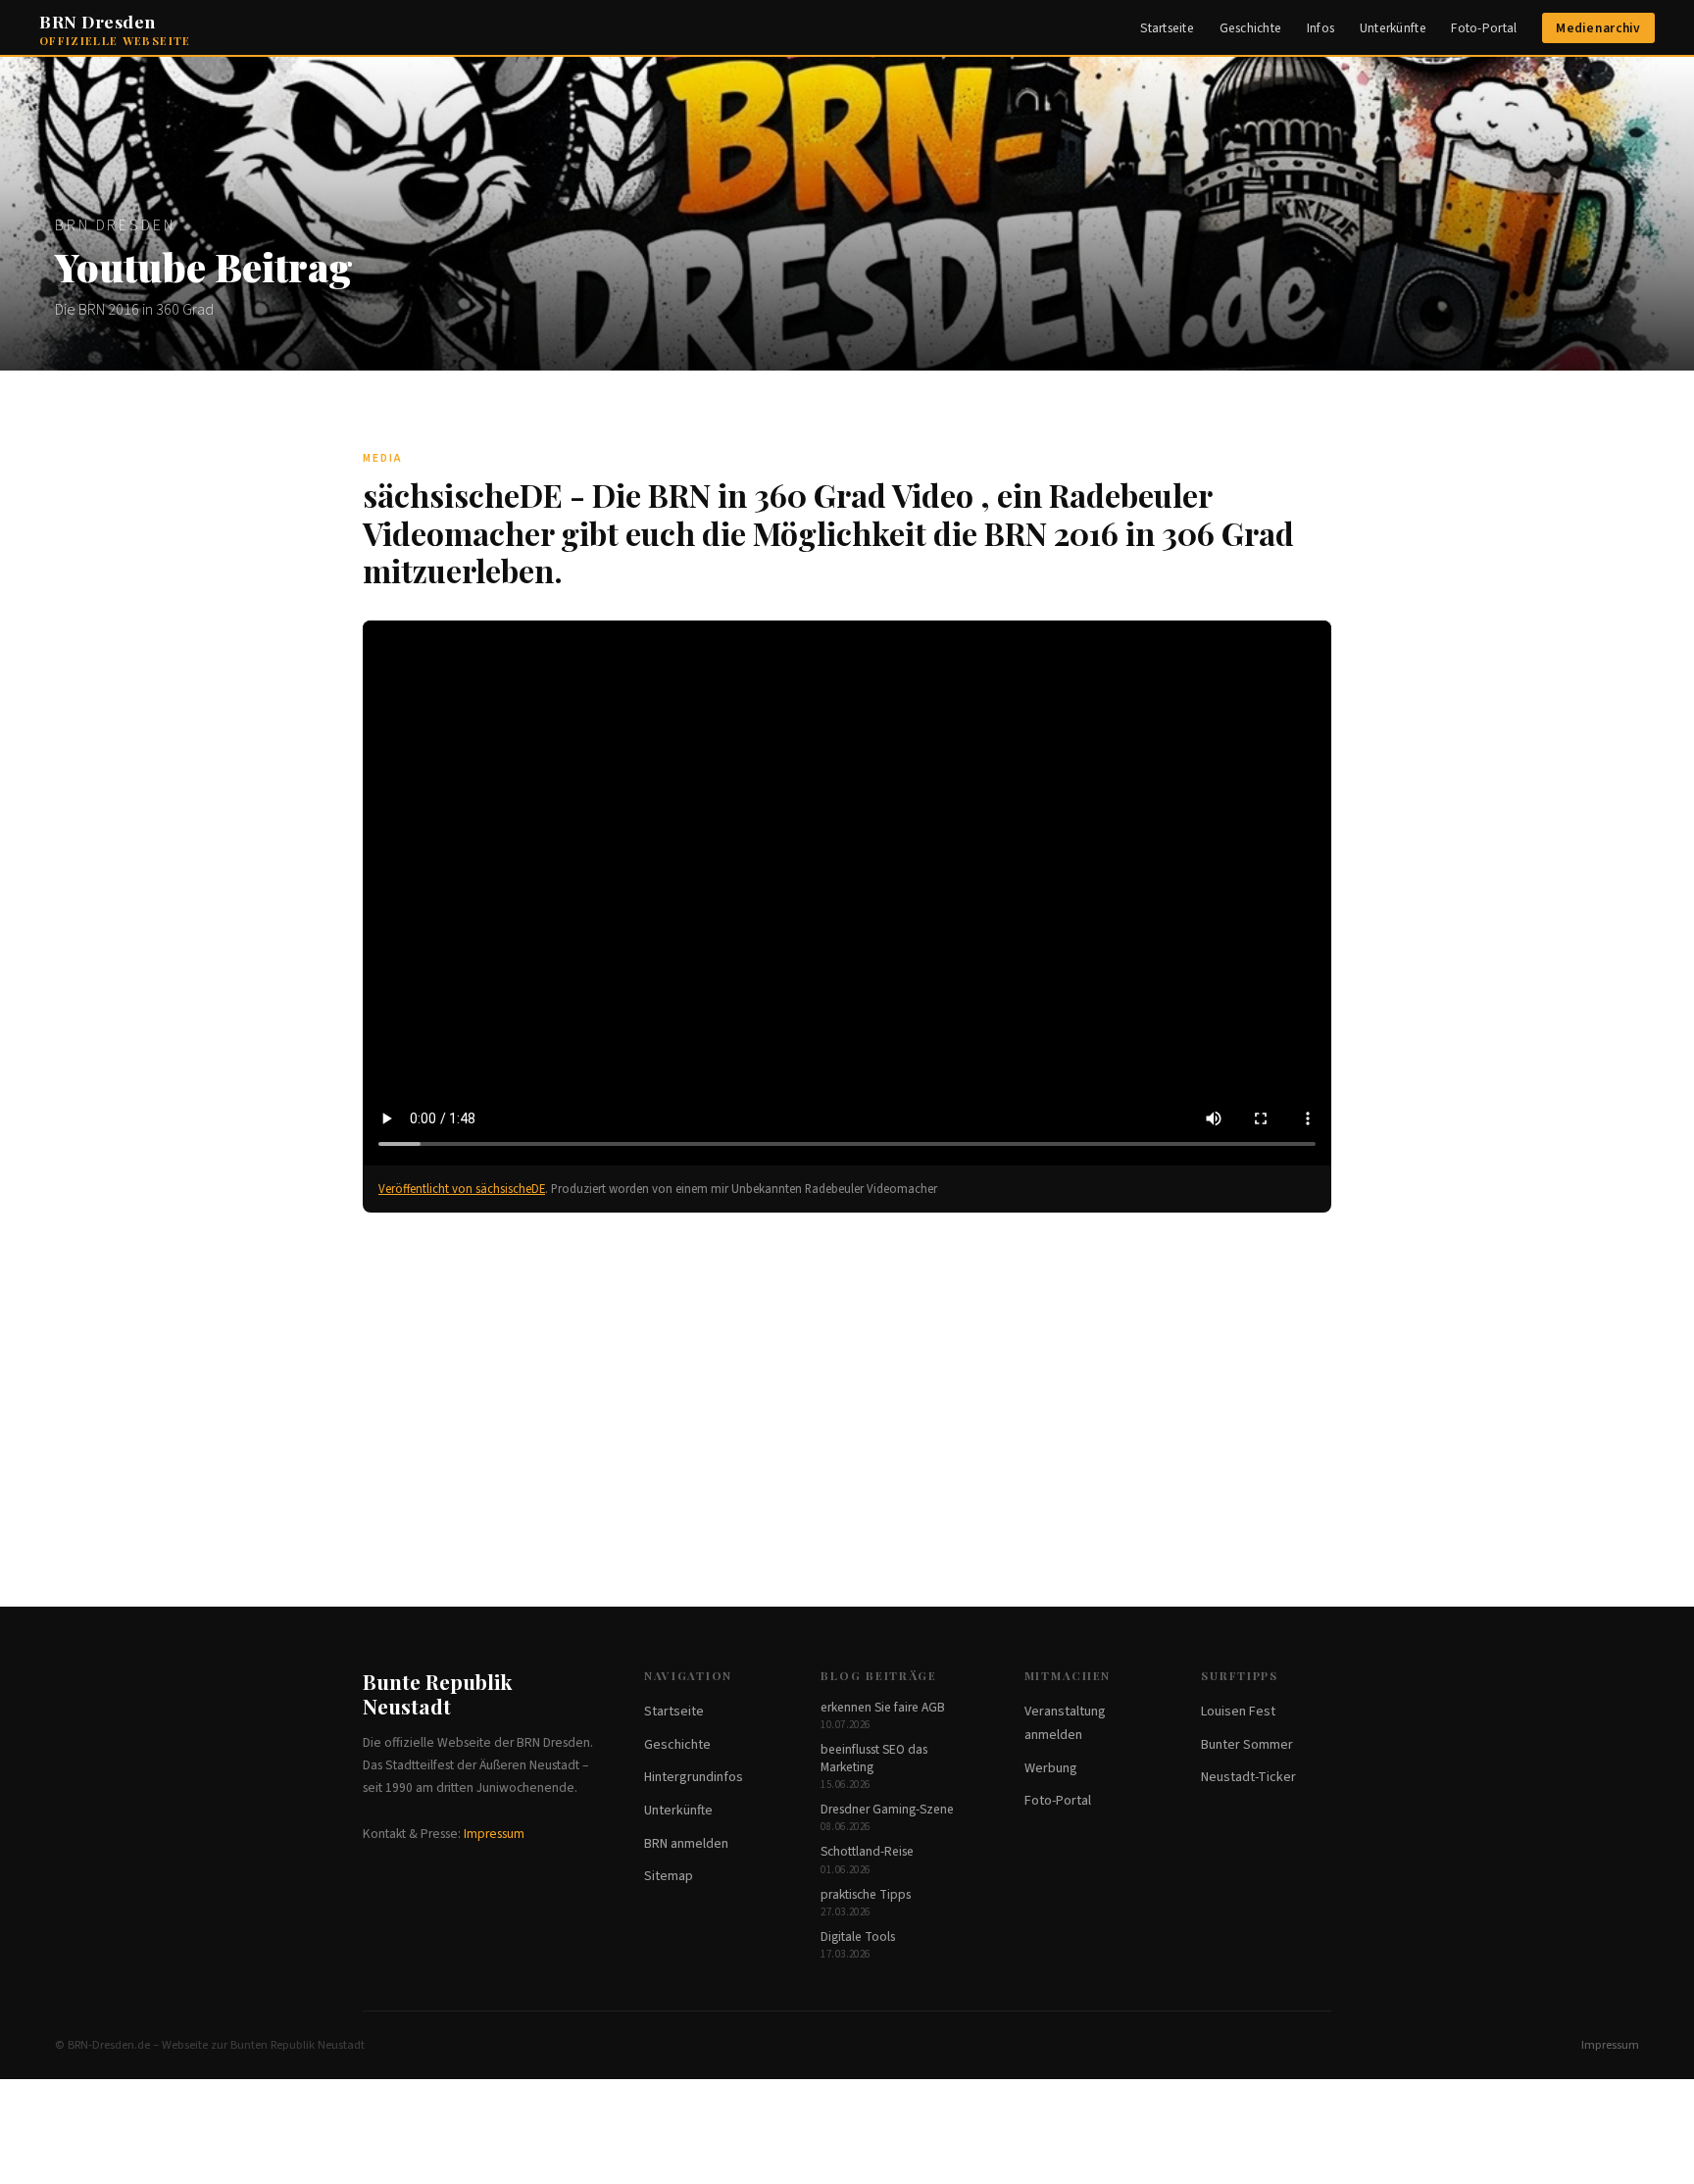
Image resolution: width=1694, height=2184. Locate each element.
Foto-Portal (1484, 28)
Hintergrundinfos (694, 1777)
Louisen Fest (1238, 1712)
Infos (1320, 28)
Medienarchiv (1598, 28)
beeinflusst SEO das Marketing (874, 1758)
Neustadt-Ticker (1248, 1777)
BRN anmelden (686, 1844)
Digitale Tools (858, 1936)
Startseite (1167, 28)
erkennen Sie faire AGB (883, 1707)
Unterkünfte (1393, 28)
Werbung (1051, 1768)
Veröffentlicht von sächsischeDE (462, 1189)
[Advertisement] (847, 1381)
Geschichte (1251, 28)
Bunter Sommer (1247, 1745)
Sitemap (669, 1876)
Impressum (494, 1834)
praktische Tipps (866, 1894)
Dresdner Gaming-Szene (887, 1809)
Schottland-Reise (867, 1851)
